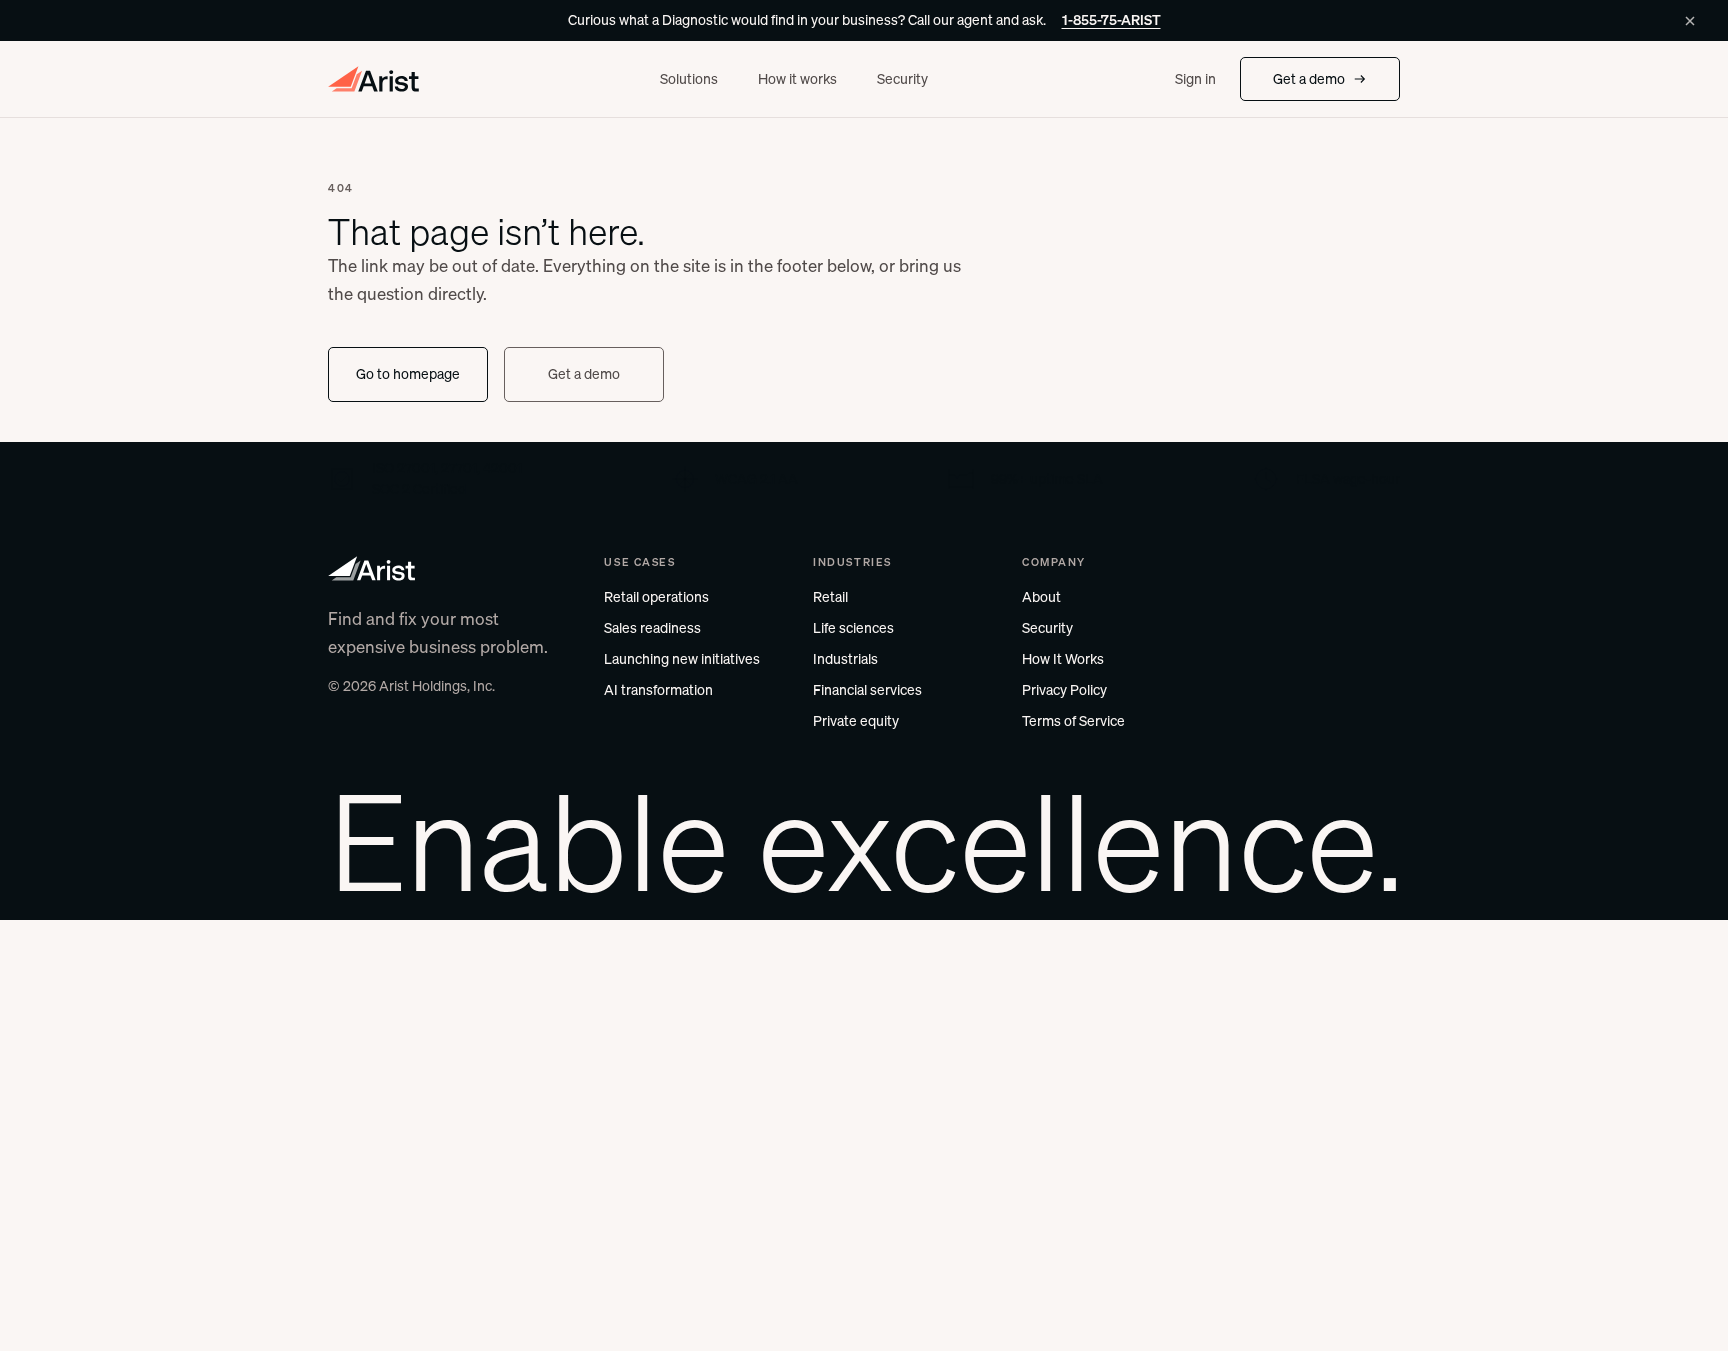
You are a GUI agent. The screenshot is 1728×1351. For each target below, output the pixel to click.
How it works (797, 79)
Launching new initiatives (682, 659)
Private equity (856, 721)
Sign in (1195, 79)
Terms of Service (1073, 721)
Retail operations (656, 597)
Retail (830, 597)
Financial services (867, 690)
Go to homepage (408, 374)
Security (902, 79)
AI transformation (658, 690)
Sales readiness (652, 628)
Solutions (689, 79)
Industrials (845, 659)
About (1041, 597)
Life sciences (853, 628)
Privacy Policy (1064, 690)
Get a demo (1309, 79)
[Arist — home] (374, 79)
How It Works (1063, 659)
